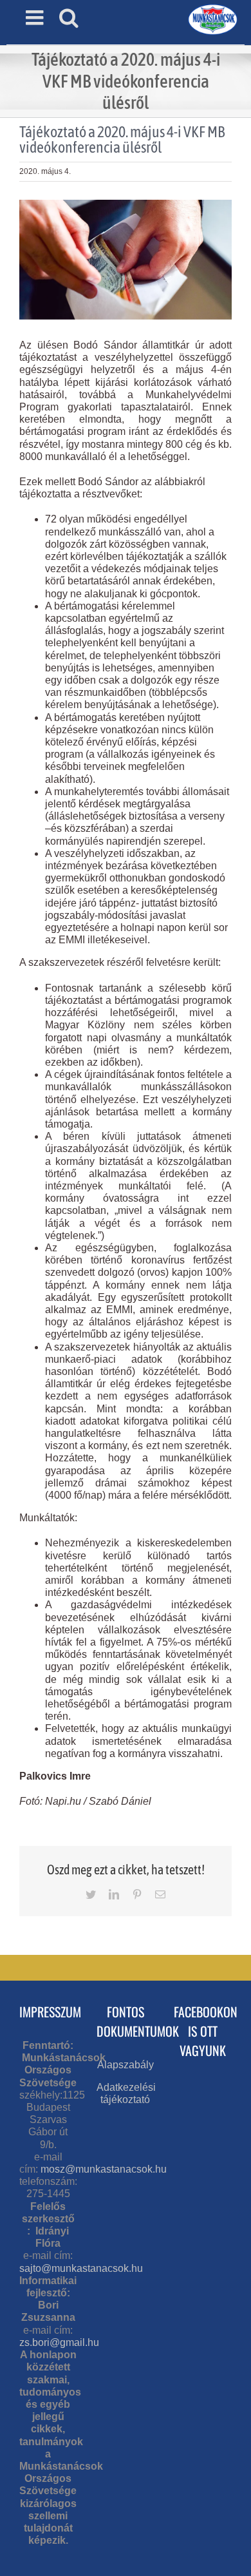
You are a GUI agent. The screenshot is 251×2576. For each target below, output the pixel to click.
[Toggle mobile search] (69, 17)
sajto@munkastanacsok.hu (81, 2268)
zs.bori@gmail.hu (59, 2342)
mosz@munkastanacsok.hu (104, 2169)
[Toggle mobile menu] (36, 17)
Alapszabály (126, 2065)
